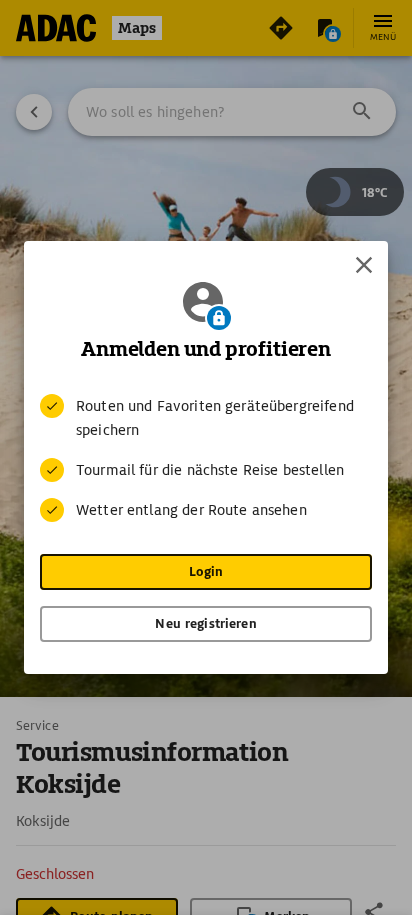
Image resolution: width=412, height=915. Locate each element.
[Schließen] (364, 265)
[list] (206, 458)
